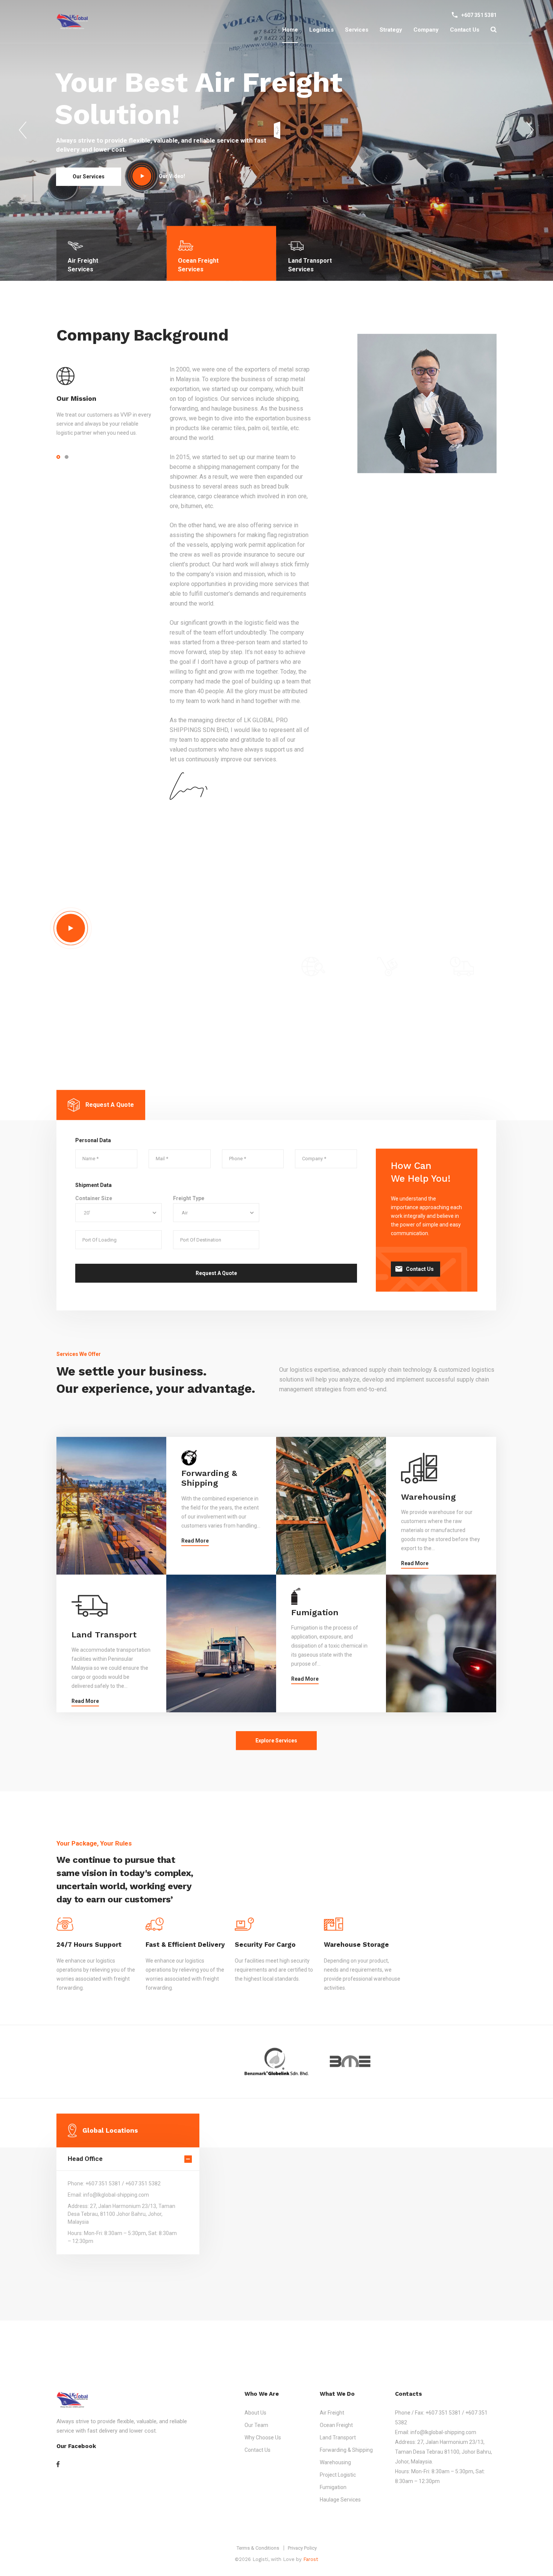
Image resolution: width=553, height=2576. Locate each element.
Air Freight (332, 2413)
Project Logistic (338, 2475)
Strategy (391, 30)
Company (426, 30)
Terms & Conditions (258, 2548)
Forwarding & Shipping (209, 1490)
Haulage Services (340, 2500)
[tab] (101, 1116)
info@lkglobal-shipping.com (443, 2432)
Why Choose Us (263, 2438)
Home (290, 30)
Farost (311, 2559)
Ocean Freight (336, 2425)
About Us (255, 2413)
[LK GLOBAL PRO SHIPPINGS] (72, 22)
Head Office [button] (85, 2170)
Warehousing (428, 1508)
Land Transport (104, 1646)
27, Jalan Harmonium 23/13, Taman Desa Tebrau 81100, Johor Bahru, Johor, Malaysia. (444, 2452)
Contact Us (465, 30)
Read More (195, 1552)
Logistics (321, 30)
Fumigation (315, 1624)
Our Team (256, 2425)
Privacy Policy (302, 2548)
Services (357, 30)
